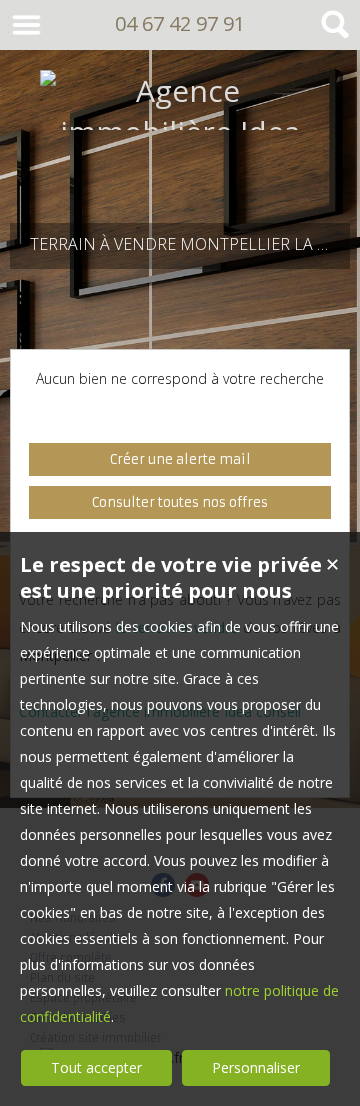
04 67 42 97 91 (180, 23)
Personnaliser (256, 1067)
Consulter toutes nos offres (180, 502)
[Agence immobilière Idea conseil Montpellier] (180, 172)
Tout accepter (96, 1067)
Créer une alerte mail (180, 459)
